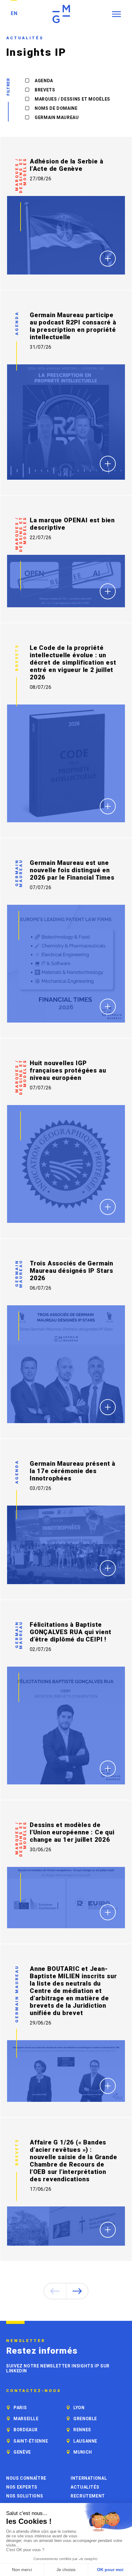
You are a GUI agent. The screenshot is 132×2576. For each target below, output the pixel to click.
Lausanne (85, 2441)
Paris (20, 2408)
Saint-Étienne (31, 2441)
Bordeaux (26, 2430)
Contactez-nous (34, 2391)
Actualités (85, 2487)
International (89, 2478)
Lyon (79, 2408)
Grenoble (85, 2419)
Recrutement (88, 2496)
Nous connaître (26, 2478)
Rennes (82, 2430)
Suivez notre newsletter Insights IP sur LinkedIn (58, 2368)
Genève (22, 2452)
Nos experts (22, 2487)
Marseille (26, 2419)
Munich (83, 2452)
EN (14, 13)
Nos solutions (25, 2496)
